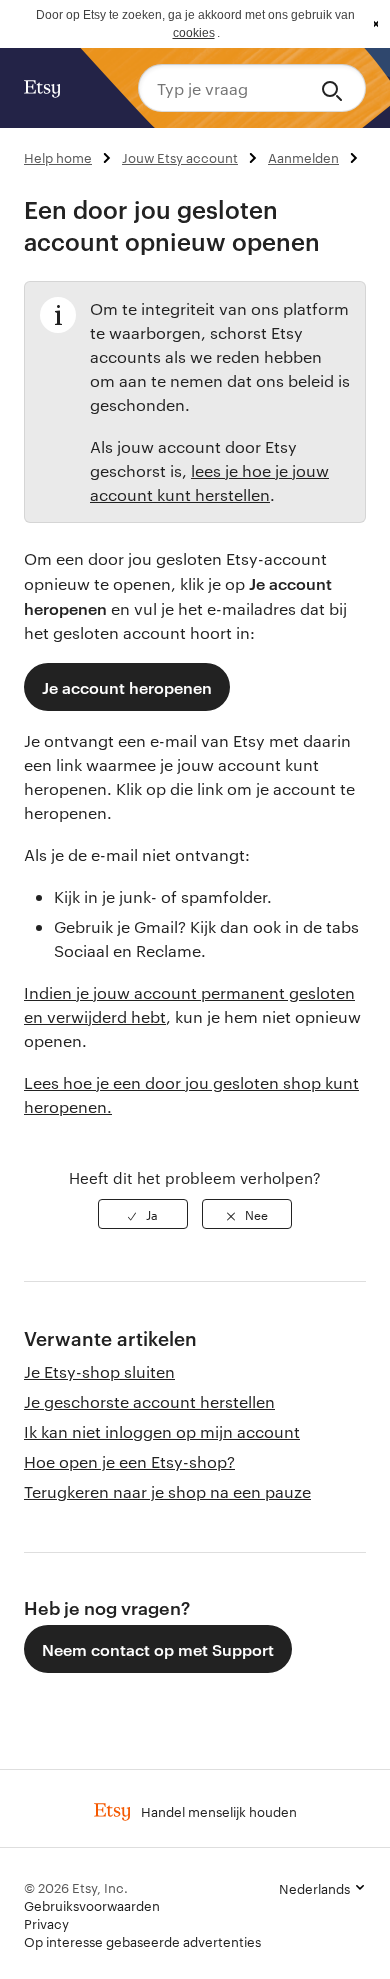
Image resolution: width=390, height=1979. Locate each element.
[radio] (143, 1214)
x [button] (376, 24)
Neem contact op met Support (158, 1649)
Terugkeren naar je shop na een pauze (167, 1491)
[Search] (335, 88)
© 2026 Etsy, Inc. (76, 1887)
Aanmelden (303, 157)
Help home (58, 157)
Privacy (46, 1923)
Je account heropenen (127, 687)
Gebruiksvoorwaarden (92, 1905)
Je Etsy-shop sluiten (99, 1371)
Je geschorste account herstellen (149, 1401)
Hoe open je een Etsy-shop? (129, 1461)
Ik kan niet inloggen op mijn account (162, 1431)
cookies (194, 33)
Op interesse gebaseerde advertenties (142, 1941)
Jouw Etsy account (180, 157)
